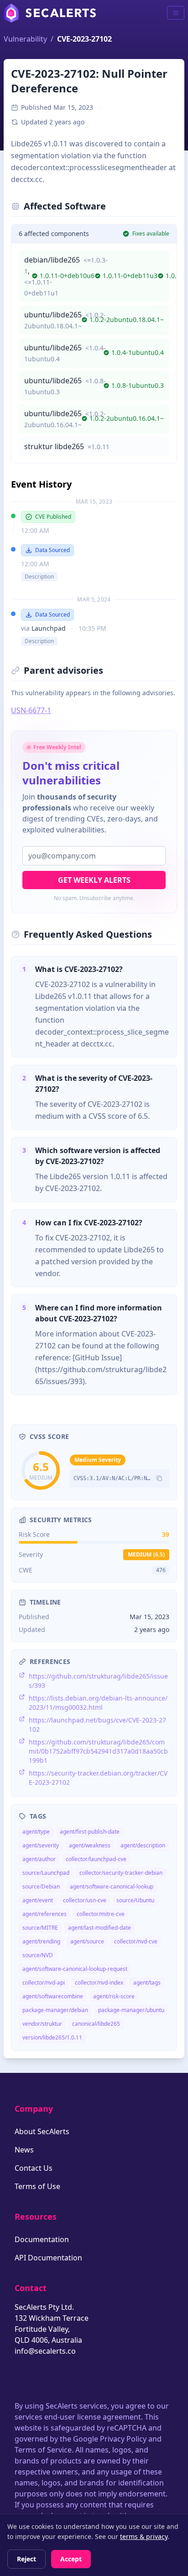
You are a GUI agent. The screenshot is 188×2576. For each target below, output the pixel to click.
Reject (26, 2559)
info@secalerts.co (45, 2351)
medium (146, 1554)
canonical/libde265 (96, 2024)
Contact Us (34, 2168)
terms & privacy (144, 2536)
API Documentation (48, 2258)
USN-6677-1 (31, 710)
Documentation (42, 2239)
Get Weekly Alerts (94, 880)
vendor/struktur (42, 2024)
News (24, 2150)
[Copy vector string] (159, 1478)
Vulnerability (25, 39)
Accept (71, 2559)
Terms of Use (37, 2186)
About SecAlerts (42, 2131)
